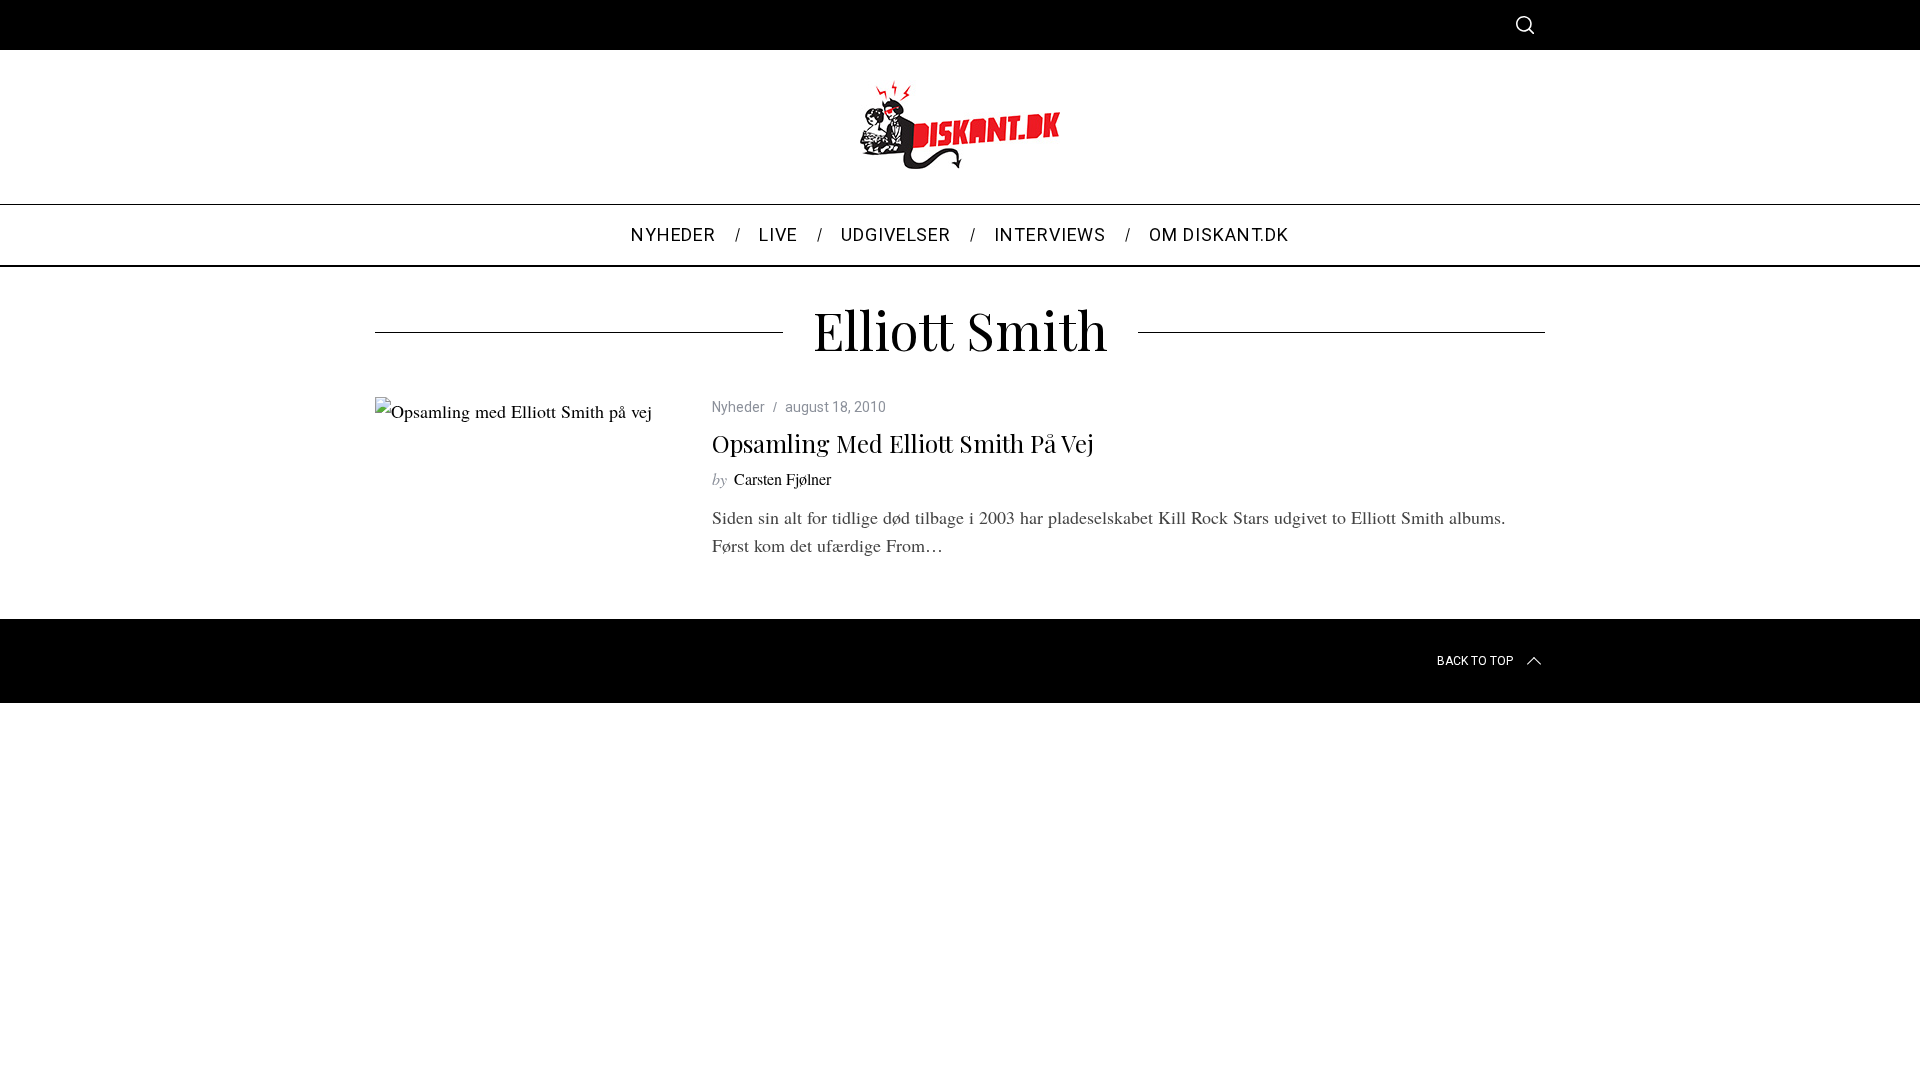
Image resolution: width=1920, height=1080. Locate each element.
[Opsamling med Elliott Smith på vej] (513, 411)
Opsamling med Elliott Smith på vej (903, 443)
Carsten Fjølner (782, 478)
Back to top (1475, 661)
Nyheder (738, 407)
